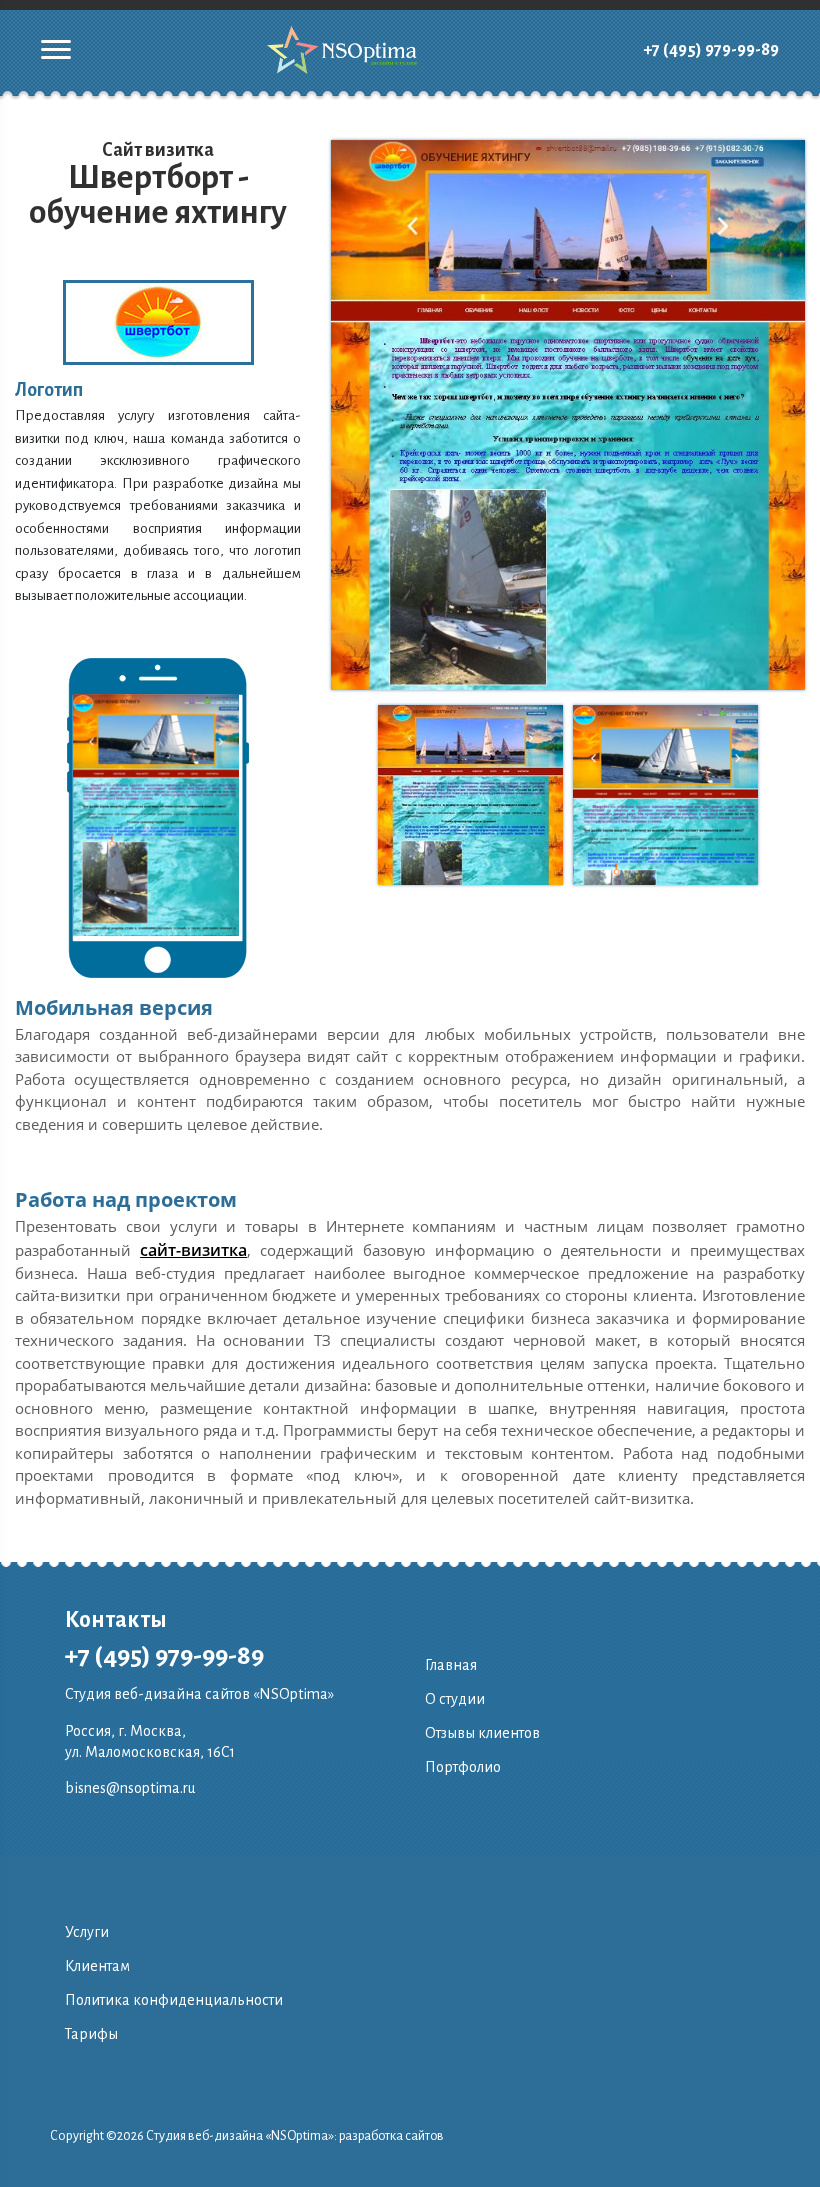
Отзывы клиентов (482, 1733)
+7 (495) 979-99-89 (711, 50)
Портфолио (463, 1767)
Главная (451, 1665)
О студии (455, 1699)
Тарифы (91, 2034)
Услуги (87, 1932)
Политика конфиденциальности (174, 2000)
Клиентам (97, 1966)
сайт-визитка (193, 1250)
